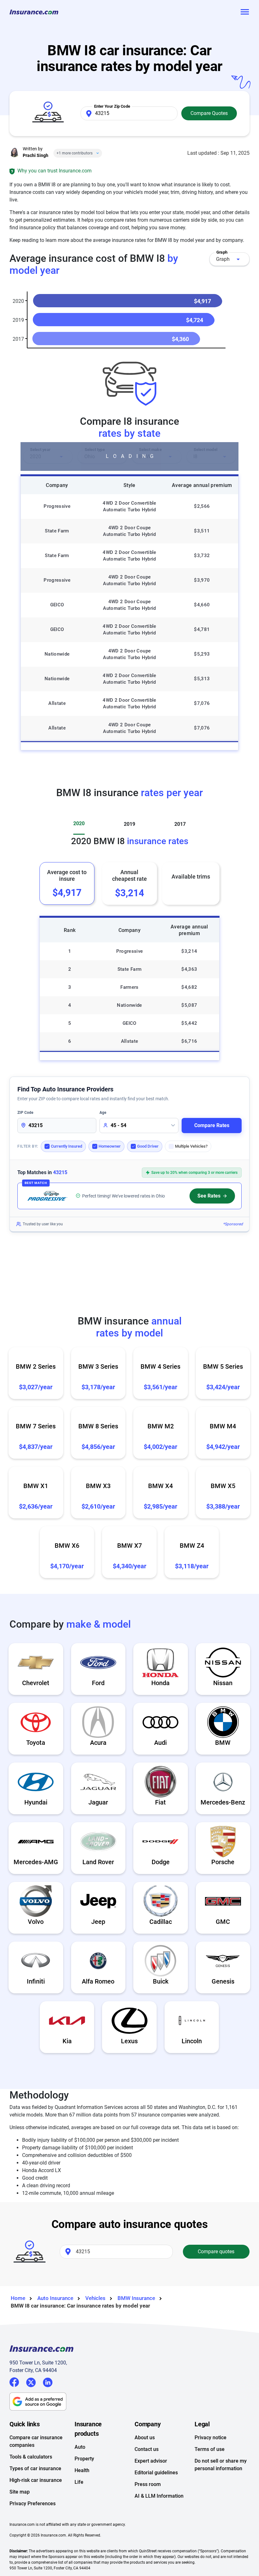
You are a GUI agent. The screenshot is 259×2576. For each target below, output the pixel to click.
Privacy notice (211, 2438)
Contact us (147, 2449)
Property (84, 2459)
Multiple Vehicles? (191, 1146)
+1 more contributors (75, 153)
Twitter (31, 2381)
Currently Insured (66, 1146)
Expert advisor (151, 2461)
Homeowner (110, 1146)
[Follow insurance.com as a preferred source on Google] (129, 2402)
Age (103, 1113)
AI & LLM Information (159, 2496)
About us (145, 2438)
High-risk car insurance (36, 2480)
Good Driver (148, 1146)
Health (82, 2470)
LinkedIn (48, 2381)
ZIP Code (25, 1113)
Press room (148, 2484)
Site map (20, 2492)
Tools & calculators (31, 2457)
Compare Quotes (209, 113)
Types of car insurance (35, 2468)
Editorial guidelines (156, 2473)
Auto (80, 2447)
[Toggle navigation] (244, 12)
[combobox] (229, 259)
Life (79, 2482)
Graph (223, 259)
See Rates (209, 1196)
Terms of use (210, 2449)
